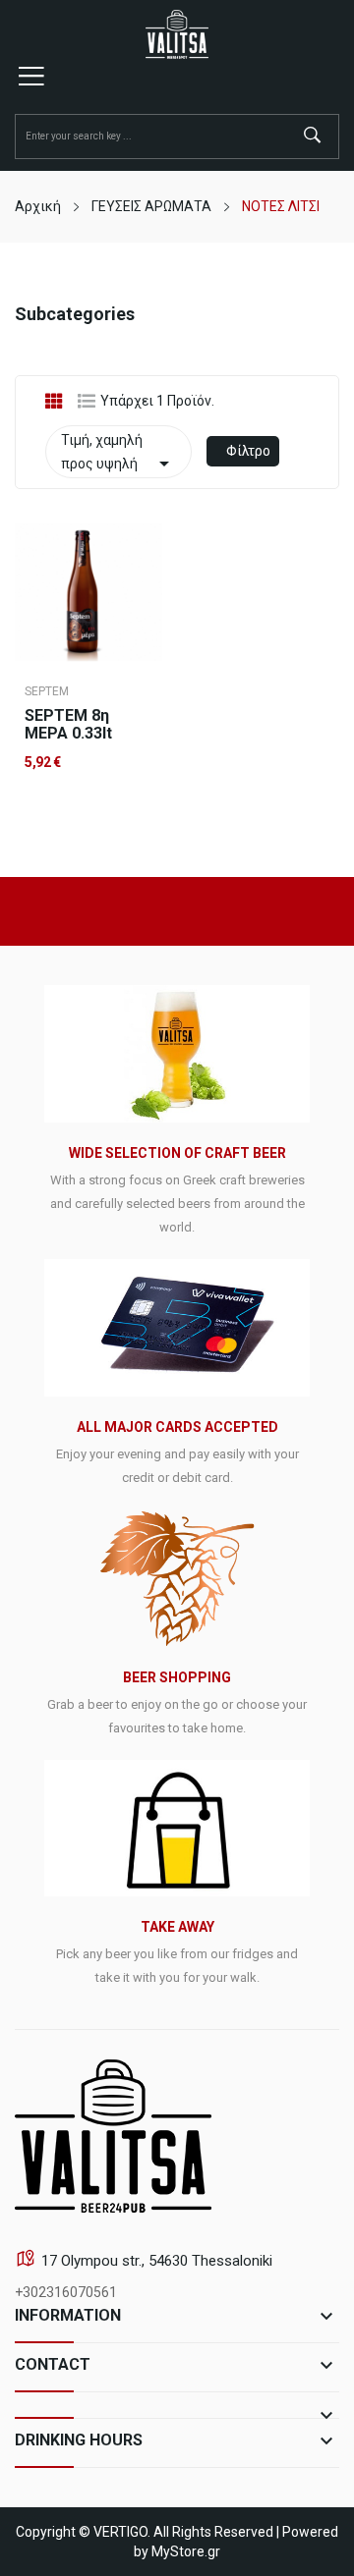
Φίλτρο (248, 451)
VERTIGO (120, 2532)
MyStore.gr (186, 2551)
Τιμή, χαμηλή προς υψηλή (118, 454)
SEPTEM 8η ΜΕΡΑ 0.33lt (68, 725)
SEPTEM (47, 691)
